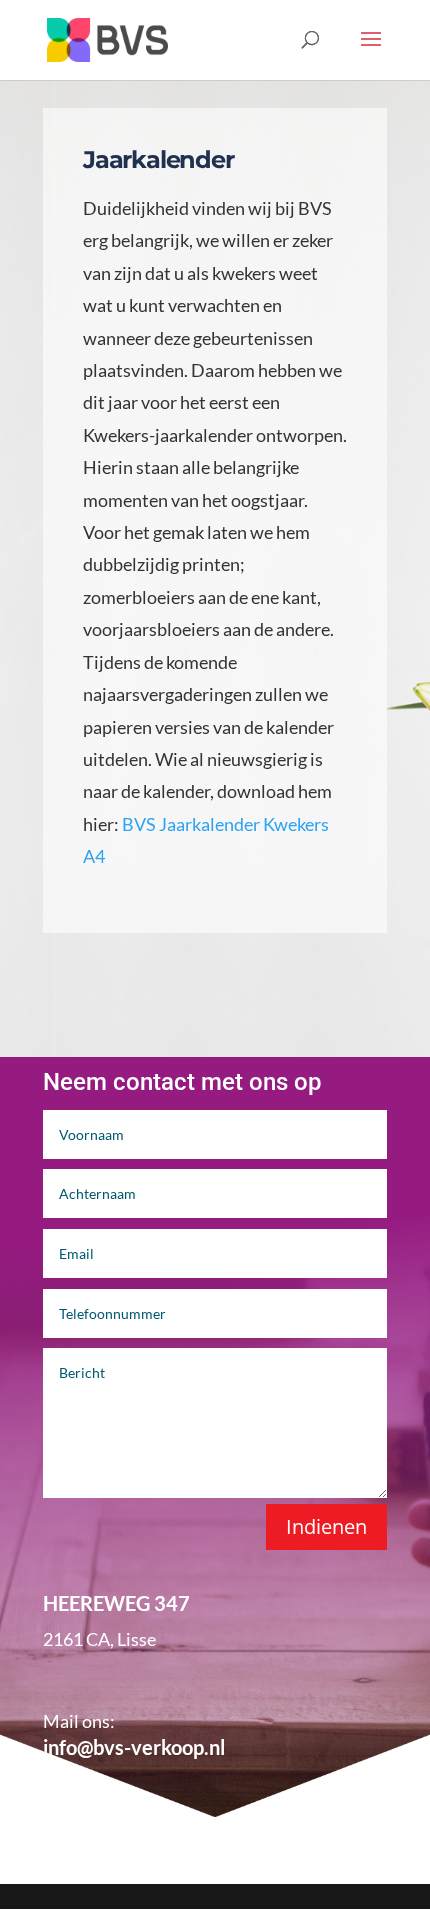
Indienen (326, 1526)
